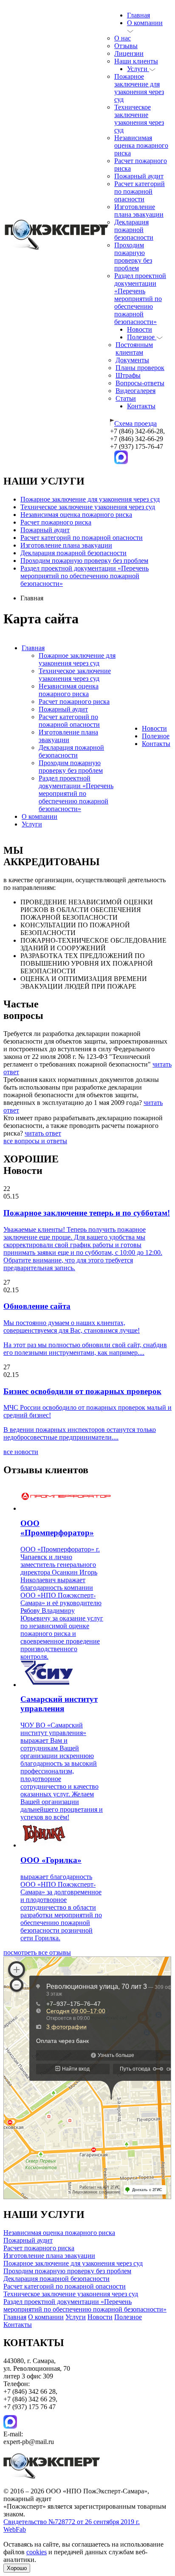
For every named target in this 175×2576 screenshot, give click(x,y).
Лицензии (129, 53)
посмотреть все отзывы (37, 1952)
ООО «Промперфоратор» (57, 1528)
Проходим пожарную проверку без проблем (133, 257)
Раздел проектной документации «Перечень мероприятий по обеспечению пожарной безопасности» (140, 299)
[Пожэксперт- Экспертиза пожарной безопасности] (56, 248)
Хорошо (17, 2568)
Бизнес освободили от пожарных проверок (82, 1391)
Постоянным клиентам (134, 349)
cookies (37, 2552)
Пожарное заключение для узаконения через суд (139, 88)
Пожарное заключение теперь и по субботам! (87, 1213)
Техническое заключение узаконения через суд (139, 119)
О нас (123, 38)
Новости (140, 329)
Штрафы (128, 375)
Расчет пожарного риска (56, 522)
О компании (40, 816)
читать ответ (43, 1133)
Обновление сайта (37, 1306)
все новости (21, 1452)
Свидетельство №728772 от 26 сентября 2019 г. (72, 2522)
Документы (132, 360)
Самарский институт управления (59, 1704)
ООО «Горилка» (51, 1860)
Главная (138, 15)
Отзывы (126, 46)
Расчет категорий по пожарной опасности (140, 191)
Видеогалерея (135, 391)
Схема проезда (135, 423)
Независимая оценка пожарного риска (141, 145)
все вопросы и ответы (35, 1141)
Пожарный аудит (139, 176)
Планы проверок (140, 368)
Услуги (138, 69)
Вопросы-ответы (140, 383)
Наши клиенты (136, 61)
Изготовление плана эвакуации (139, 211)
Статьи (126, 398)
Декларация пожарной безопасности (134, 230)
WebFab (15, 2529)
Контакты (141, 406)
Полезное (142, 337)
